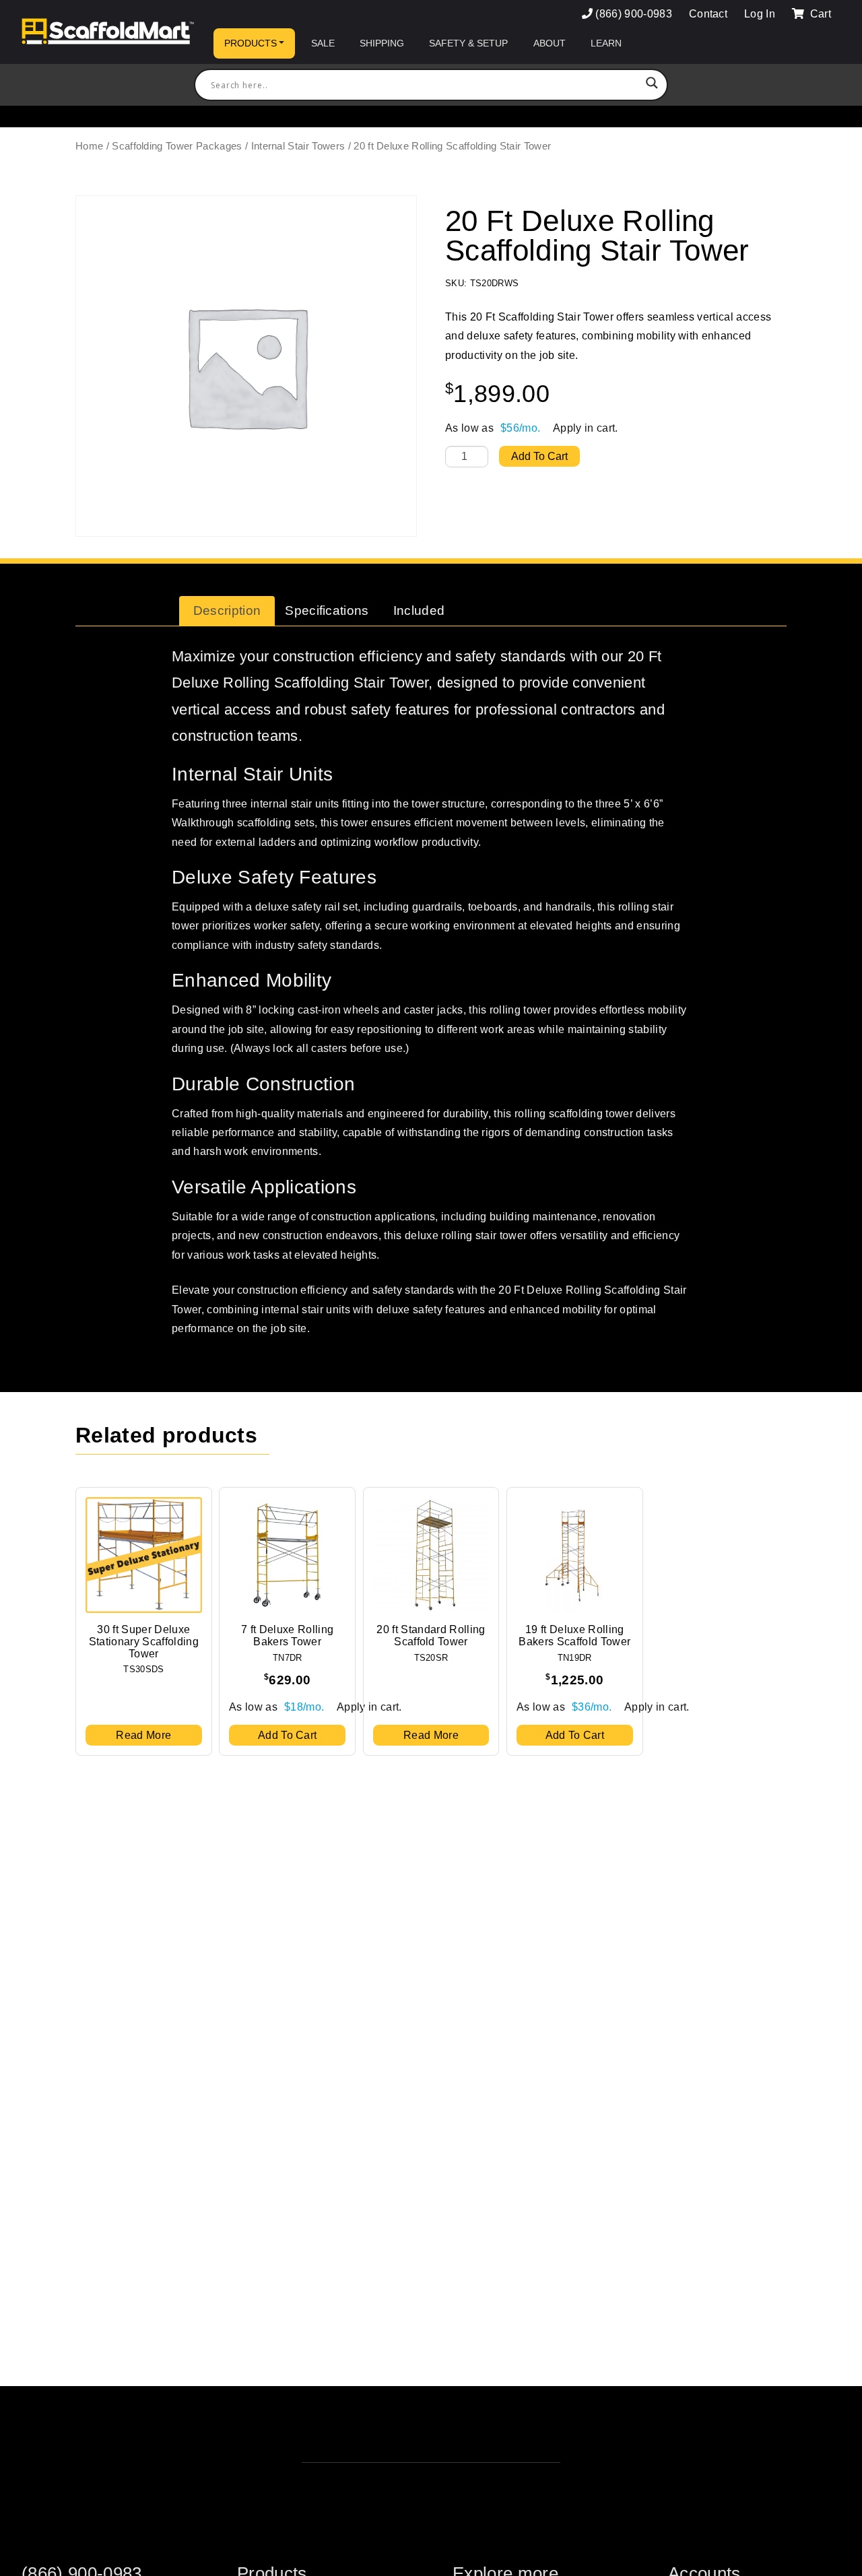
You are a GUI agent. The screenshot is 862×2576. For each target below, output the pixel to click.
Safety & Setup (468, 43)
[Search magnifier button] (652, 85)
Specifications (327, 610)
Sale (323, 43)
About (550, 43)
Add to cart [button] (288, 1735)
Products (251, 43)
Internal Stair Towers (298, 146)
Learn (606, 43)
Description (227, 610)
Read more (143, 1735)
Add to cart (539, 456)
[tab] (227, 611)
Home (89, 146)
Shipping (382, 43)
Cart (819, 14)
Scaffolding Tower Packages (177, 146)
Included (419, 610)
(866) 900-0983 (633, 14)
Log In (760, 14)
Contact (708, 14)
